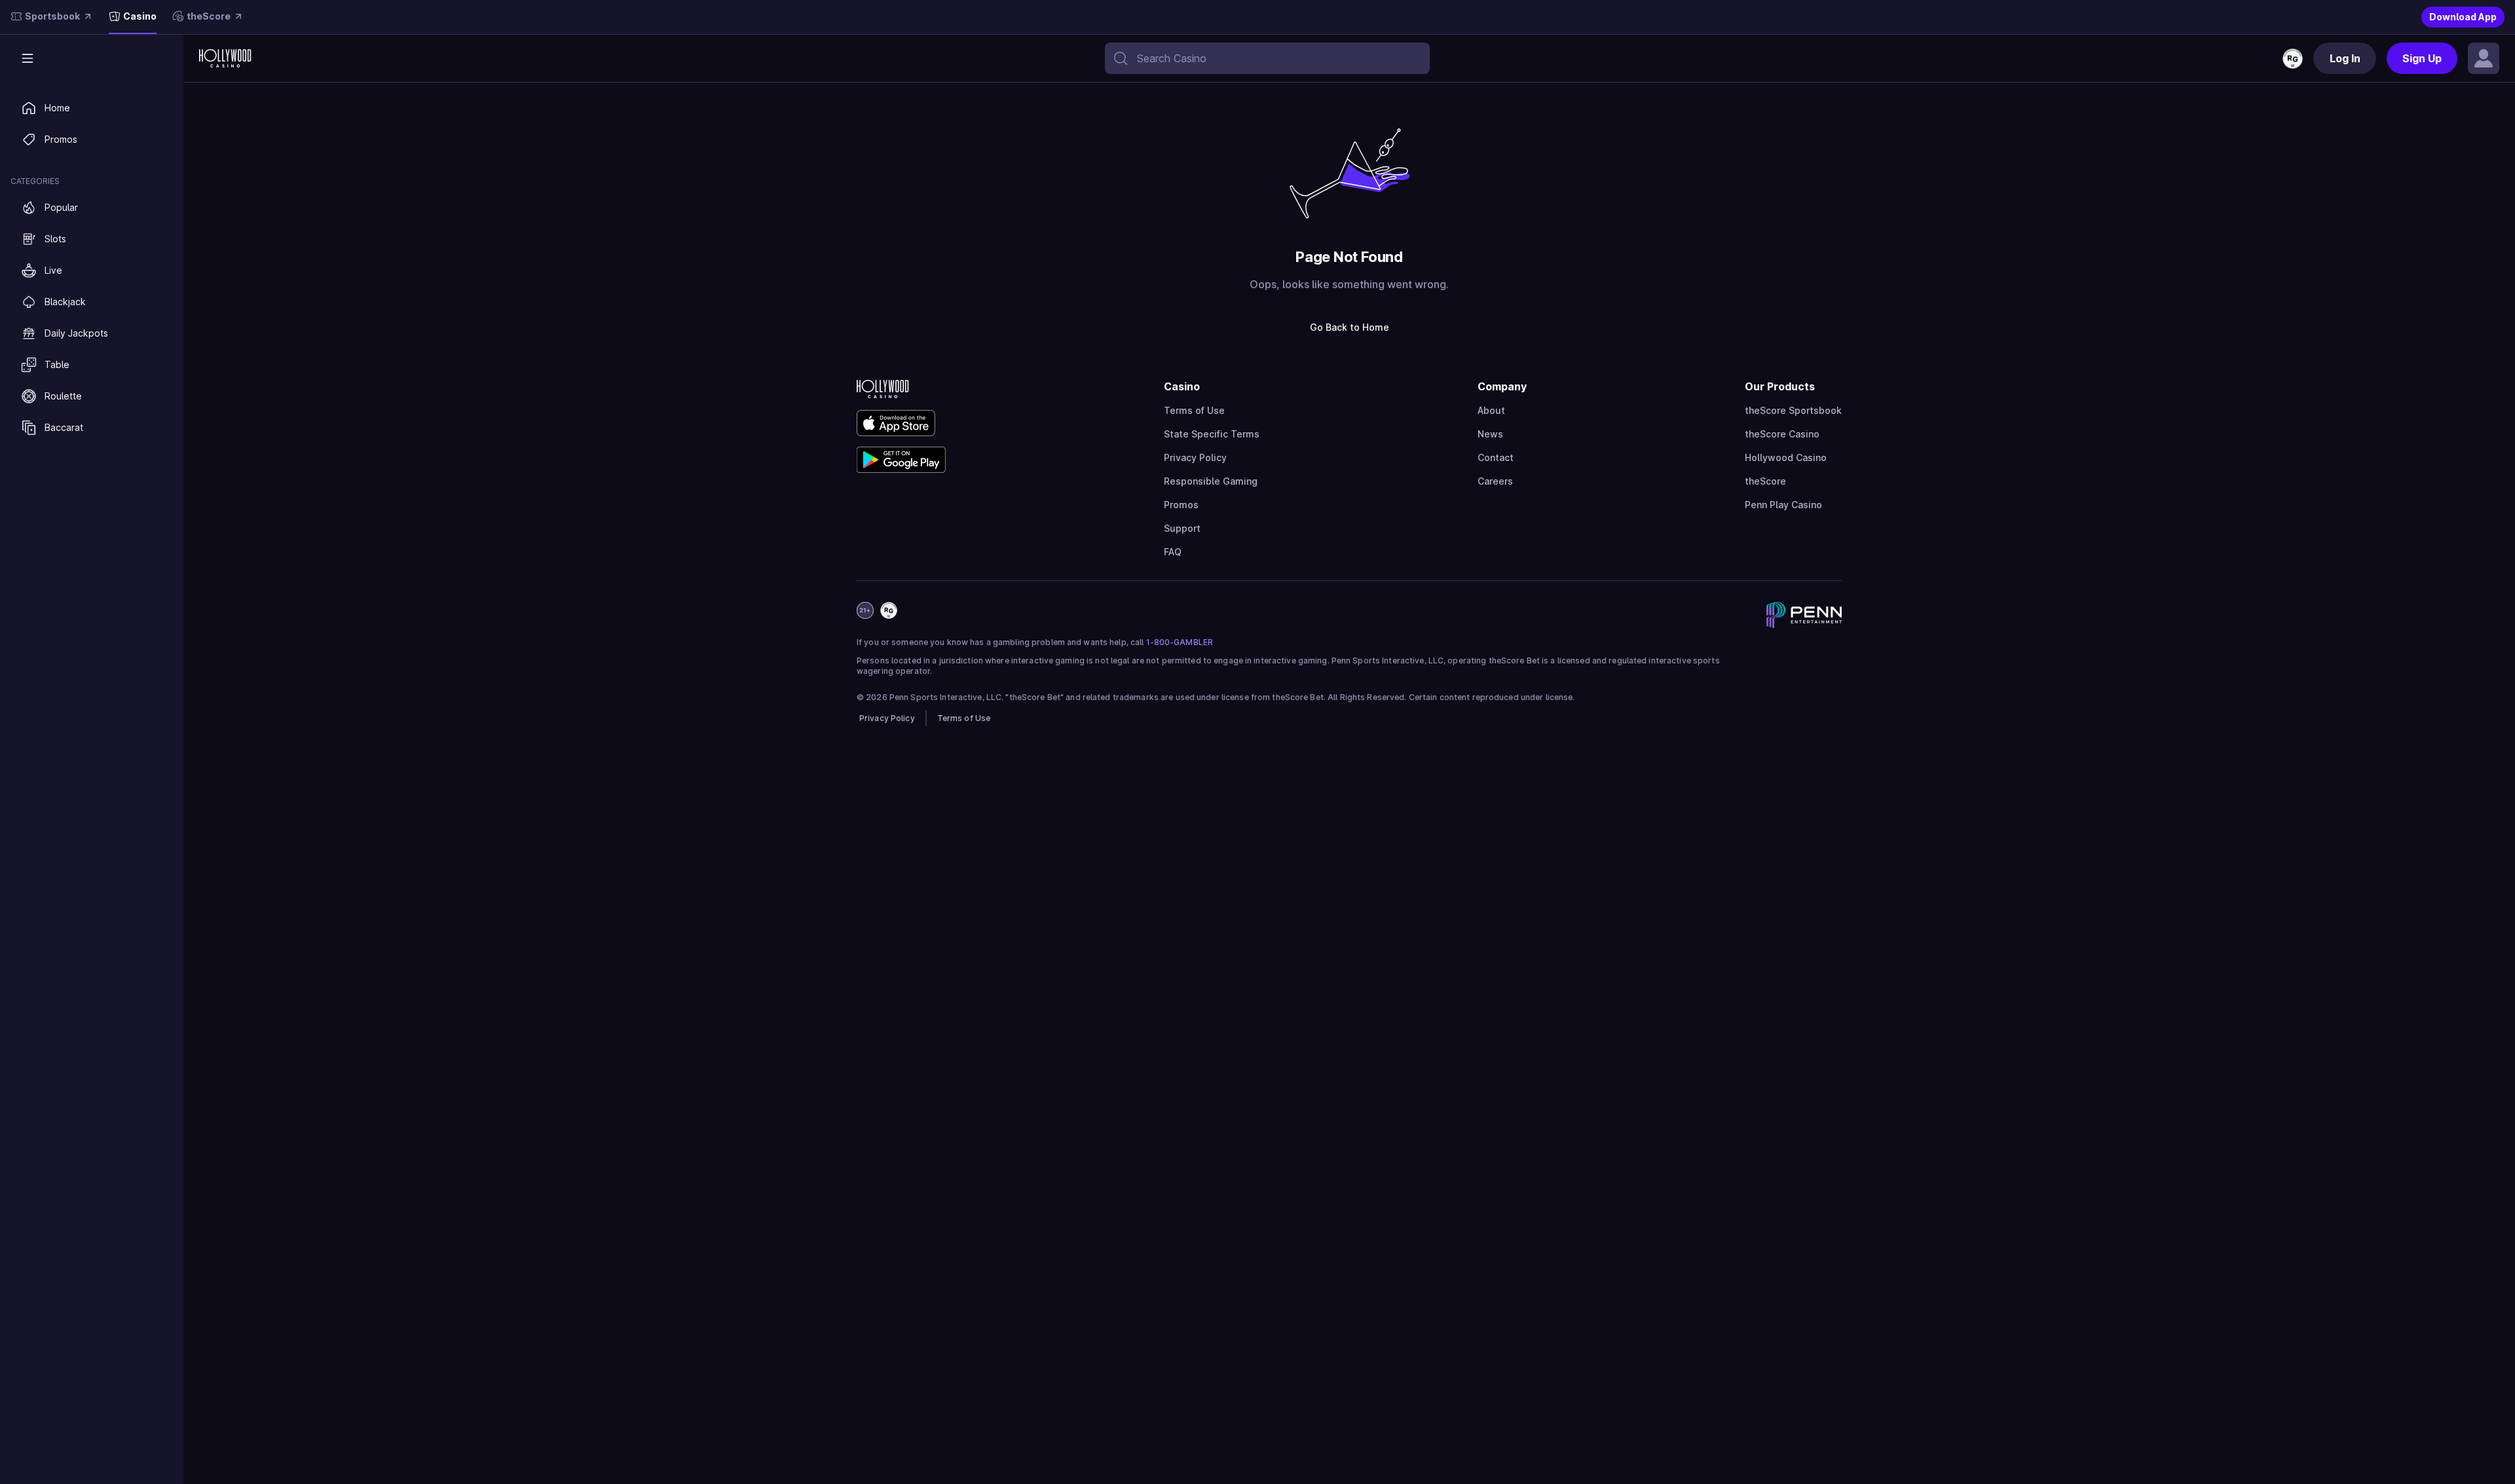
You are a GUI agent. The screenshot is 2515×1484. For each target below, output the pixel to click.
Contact (1496, 457)
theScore (1765, 481)
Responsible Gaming (1211, 481)
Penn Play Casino (1783, 505)
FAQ (1173, 552)
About (1491, 410)
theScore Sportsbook (1793, 410)
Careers (1495, 481)
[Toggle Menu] (28, 58)
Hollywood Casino (1786, 457)
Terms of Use (1194, 410)
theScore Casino (1782, 434)
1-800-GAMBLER (1180, 642)
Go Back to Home (1350, 327)
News (1490, 434)
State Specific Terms (1212, 434)
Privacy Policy (1195, 457)
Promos (1181, 505)
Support (1182, 528)
